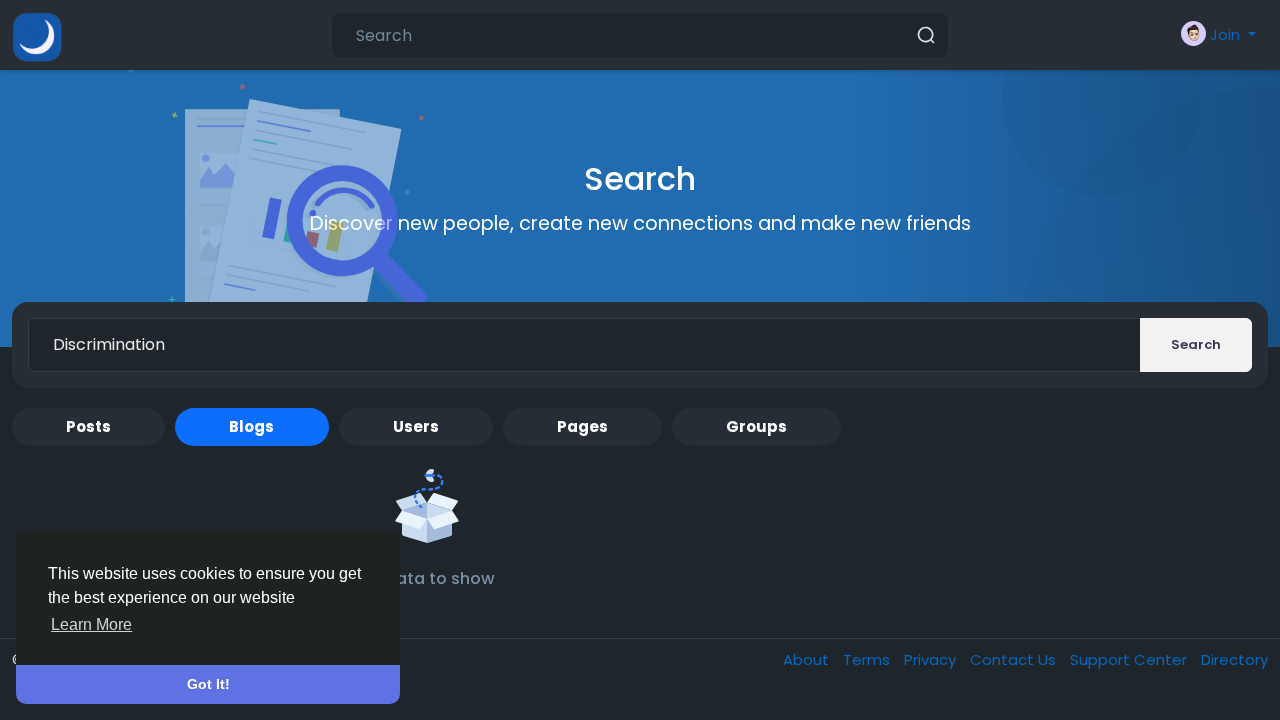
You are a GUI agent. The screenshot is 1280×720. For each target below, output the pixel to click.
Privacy (932, 659)
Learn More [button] (91, 624)
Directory (1234, 659)
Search (1196, 344)
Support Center (1130, 659)
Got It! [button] (208, 684)
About (808, 659)
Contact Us (1015, 659)
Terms (868, 659)
